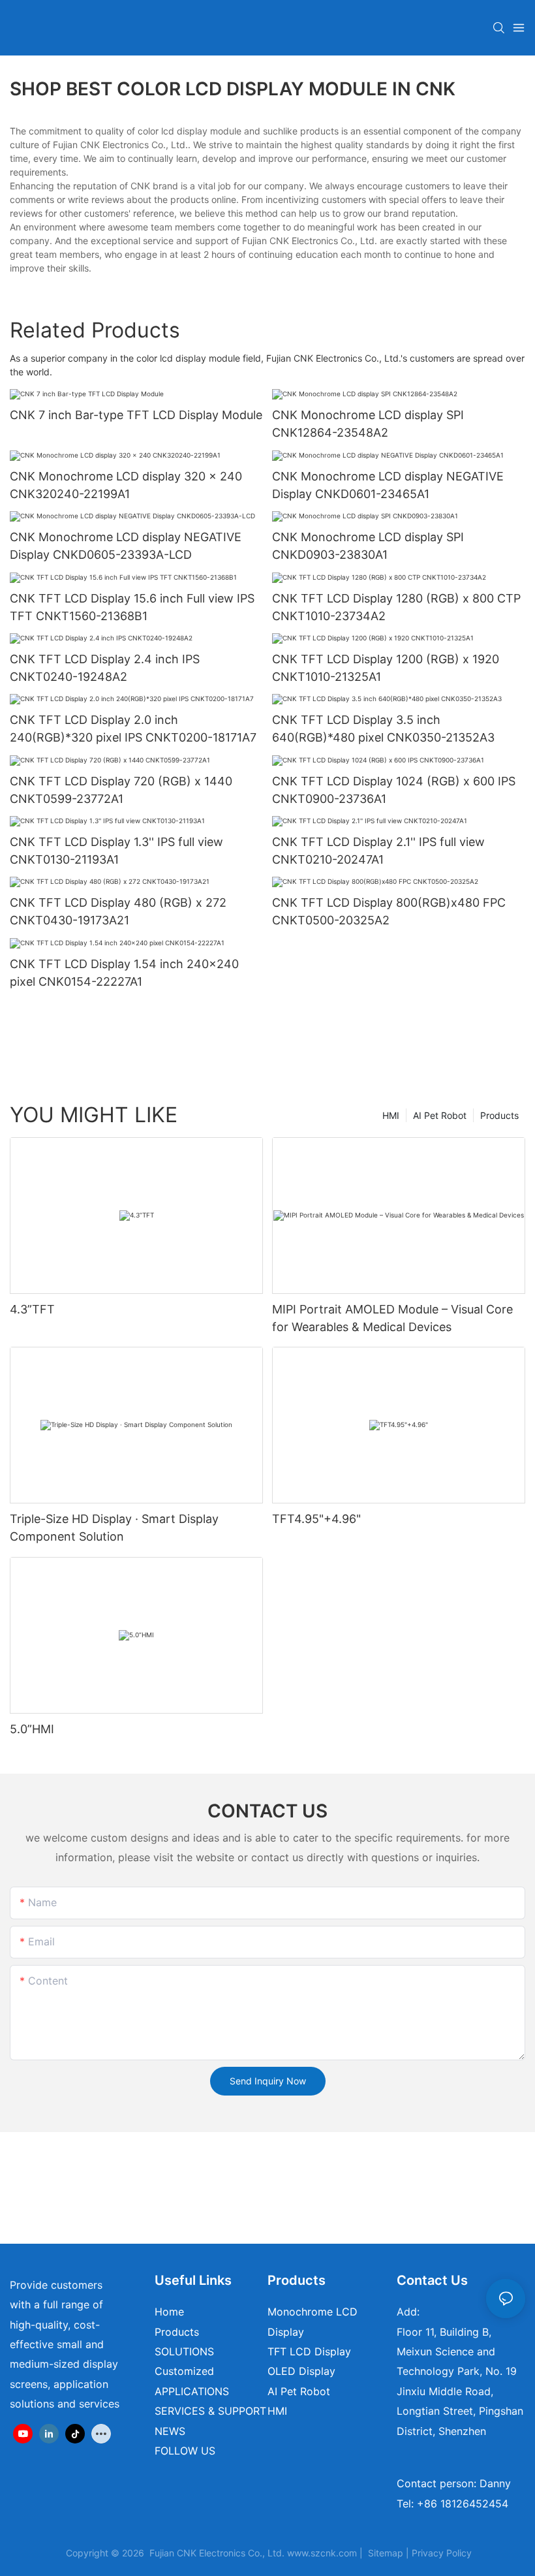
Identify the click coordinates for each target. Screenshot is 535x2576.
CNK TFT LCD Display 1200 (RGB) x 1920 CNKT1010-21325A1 (386, 668)
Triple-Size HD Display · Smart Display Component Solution (114, 1528)
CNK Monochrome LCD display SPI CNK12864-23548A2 (368, 424)
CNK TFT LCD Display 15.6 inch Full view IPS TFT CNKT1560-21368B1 (132, 607)
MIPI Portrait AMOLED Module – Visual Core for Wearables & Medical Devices (392, 1318)
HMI (391, 1115)
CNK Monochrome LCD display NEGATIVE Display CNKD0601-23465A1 (388, 485)
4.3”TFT (32, 1309)
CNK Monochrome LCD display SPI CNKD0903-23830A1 (368, 546)
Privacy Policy (442, 2553)
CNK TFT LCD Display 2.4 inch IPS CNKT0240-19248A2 (105, 668)
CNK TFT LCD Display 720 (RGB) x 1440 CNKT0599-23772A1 (121, 790)
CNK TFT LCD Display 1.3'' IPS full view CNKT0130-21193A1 (116, 851)
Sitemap (386, 2553)
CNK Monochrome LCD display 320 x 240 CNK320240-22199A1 (126, 485)
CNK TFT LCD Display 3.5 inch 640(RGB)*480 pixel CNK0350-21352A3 (383, 729)
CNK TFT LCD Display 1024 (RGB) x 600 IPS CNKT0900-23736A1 (394, 790)
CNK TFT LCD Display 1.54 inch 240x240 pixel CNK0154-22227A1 (124, 973)
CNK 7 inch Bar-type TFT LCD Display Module (136, 415)
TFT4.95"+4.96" (316, 1519)
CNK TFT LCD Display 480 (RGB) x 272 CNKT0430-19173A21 (118, 911)
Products (499, 1115)
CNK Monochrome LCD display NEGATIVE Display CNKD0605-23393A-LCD (126, 546)
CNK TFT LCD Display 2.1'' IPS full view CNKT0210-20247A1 (378, 851)
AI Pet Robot (440, 1115)
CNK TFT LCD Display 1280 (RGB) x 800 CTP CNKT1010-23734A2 (396, 607)
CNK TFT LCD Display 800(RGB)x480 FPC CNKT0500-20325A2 (389, 911)
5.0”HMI (32, 1729)
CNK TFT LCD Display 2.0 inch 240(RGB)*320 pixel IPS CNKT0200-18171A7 (133, 729)
